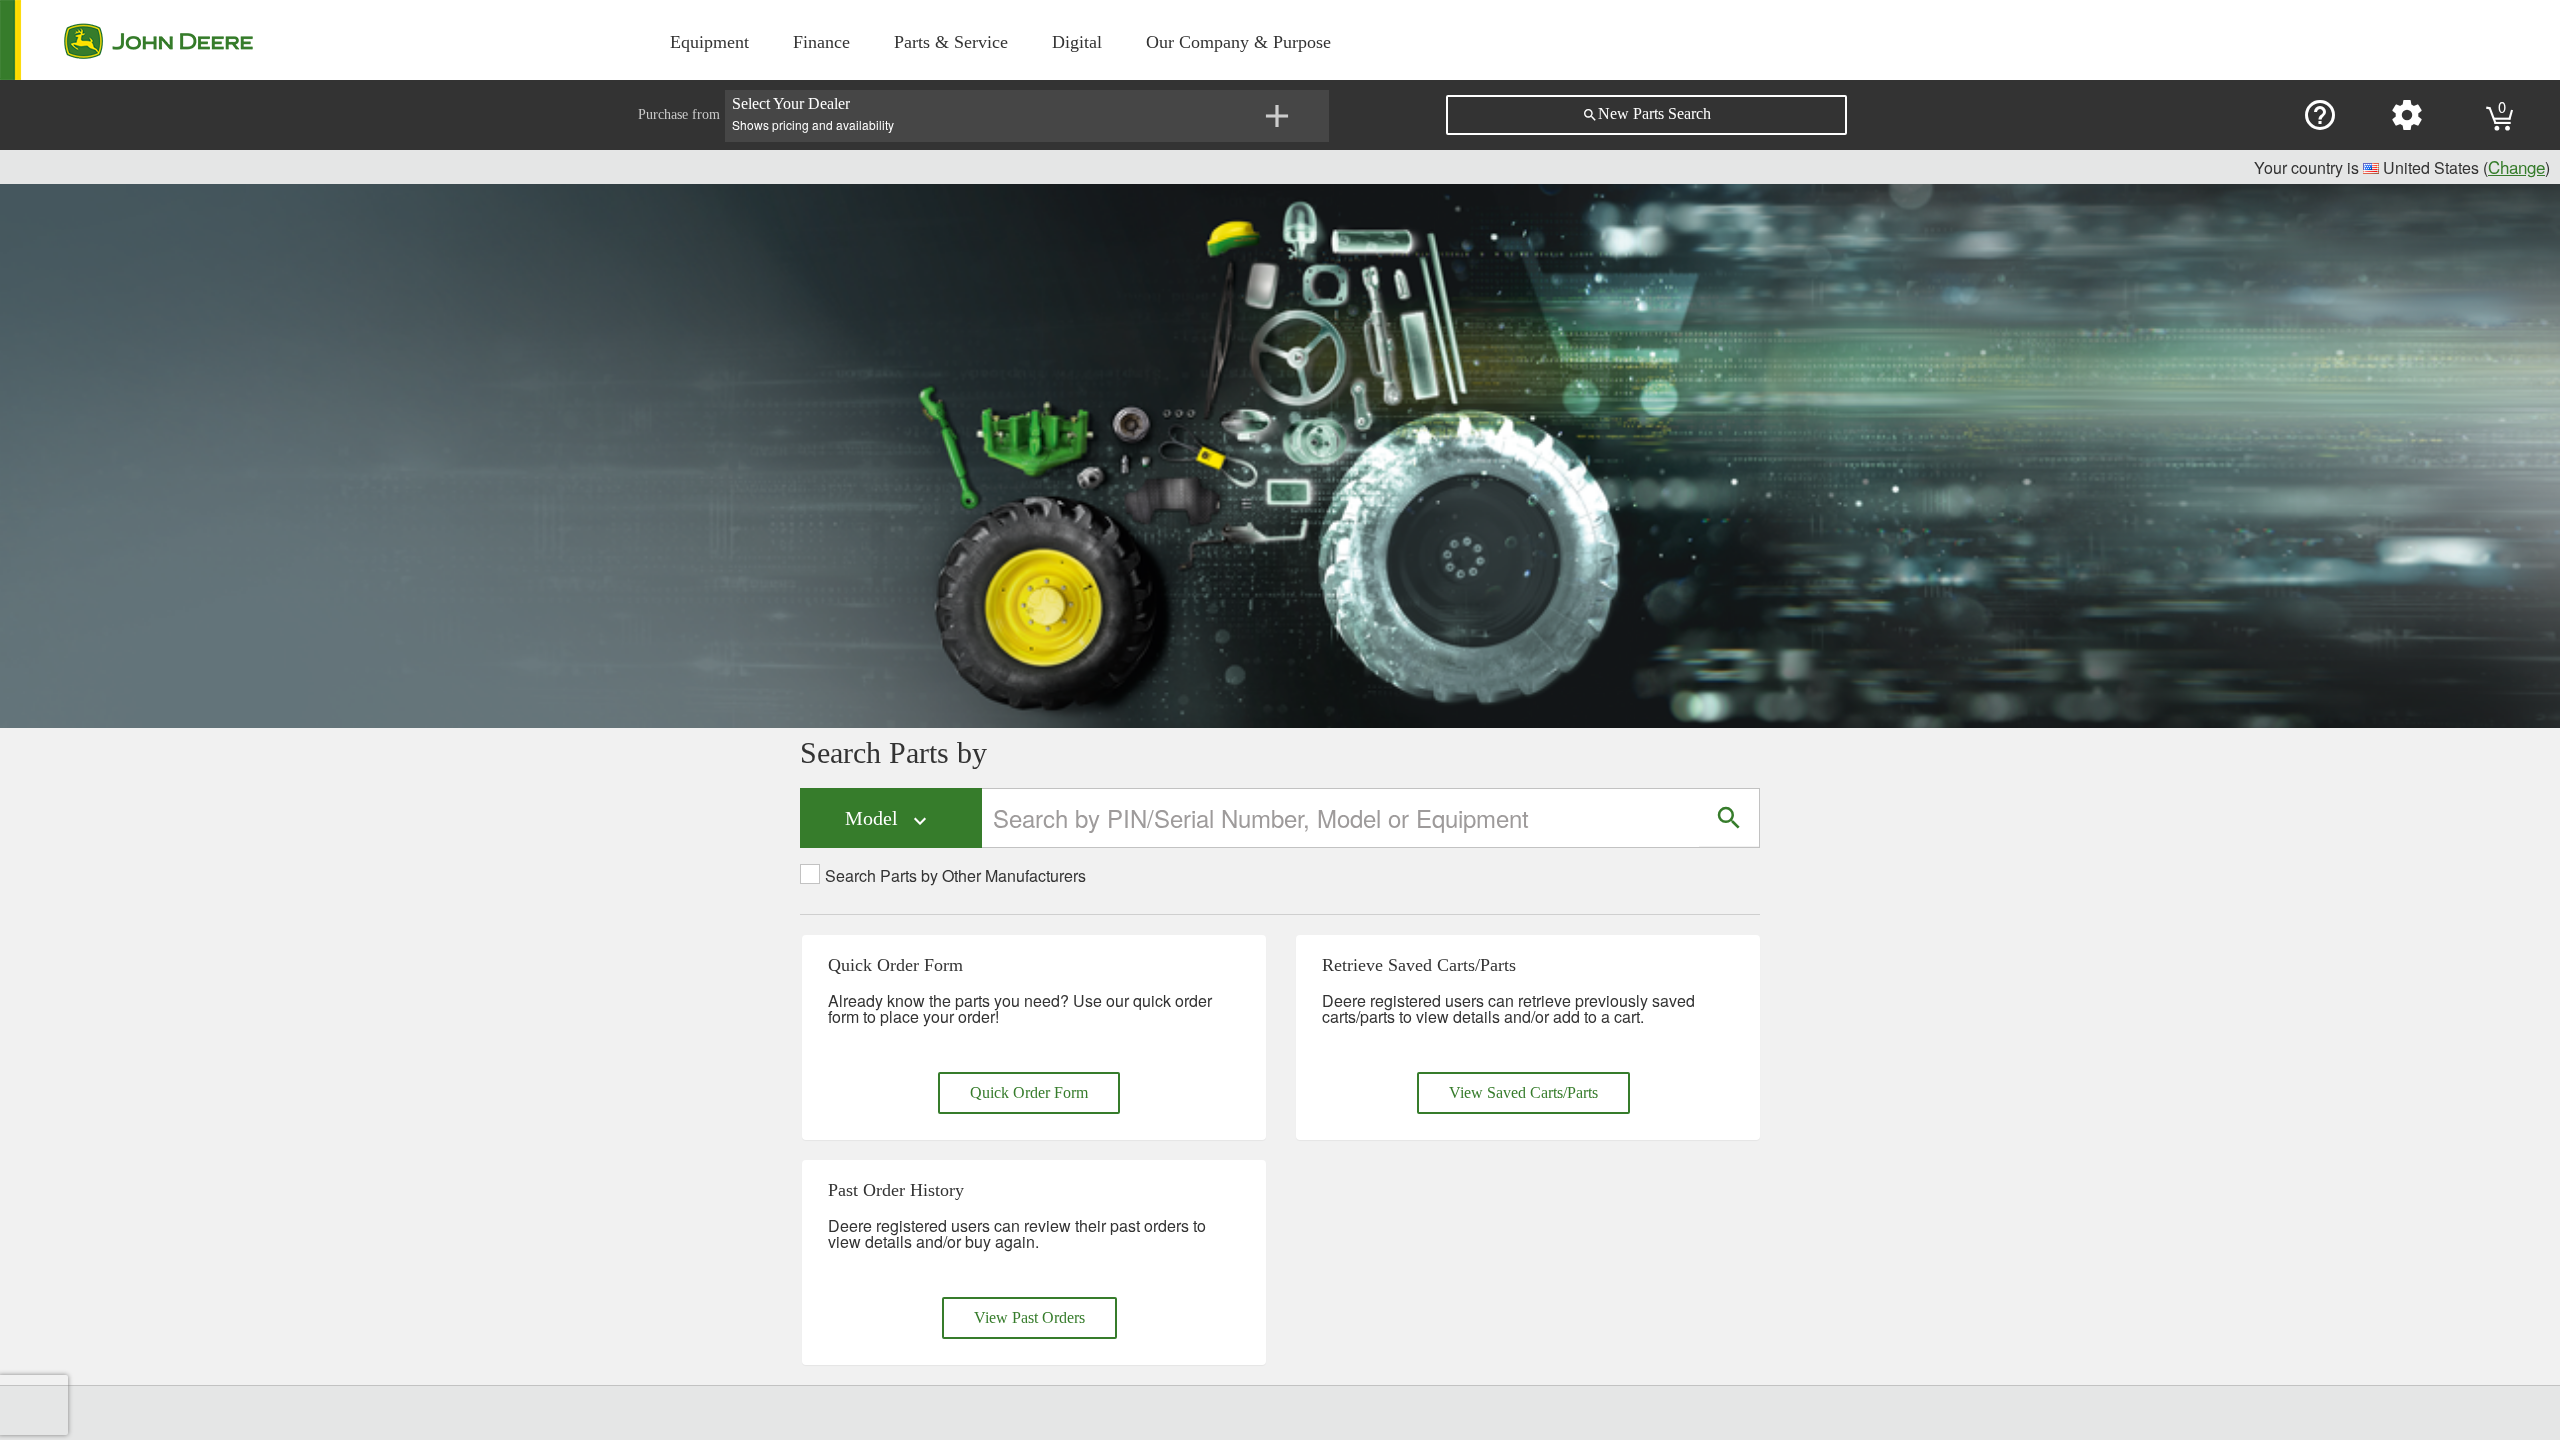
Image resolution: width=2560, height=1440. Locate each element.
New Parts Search (1646, 114)
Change (2516, 166)
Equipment (709, 42)
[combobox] (1341, 817)
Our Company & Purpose (1238, 42)
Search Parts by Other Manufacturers (955, 876)
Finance (821, 42)
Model (888, 819)
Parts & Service (951, 42)
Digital (1077, 42)
